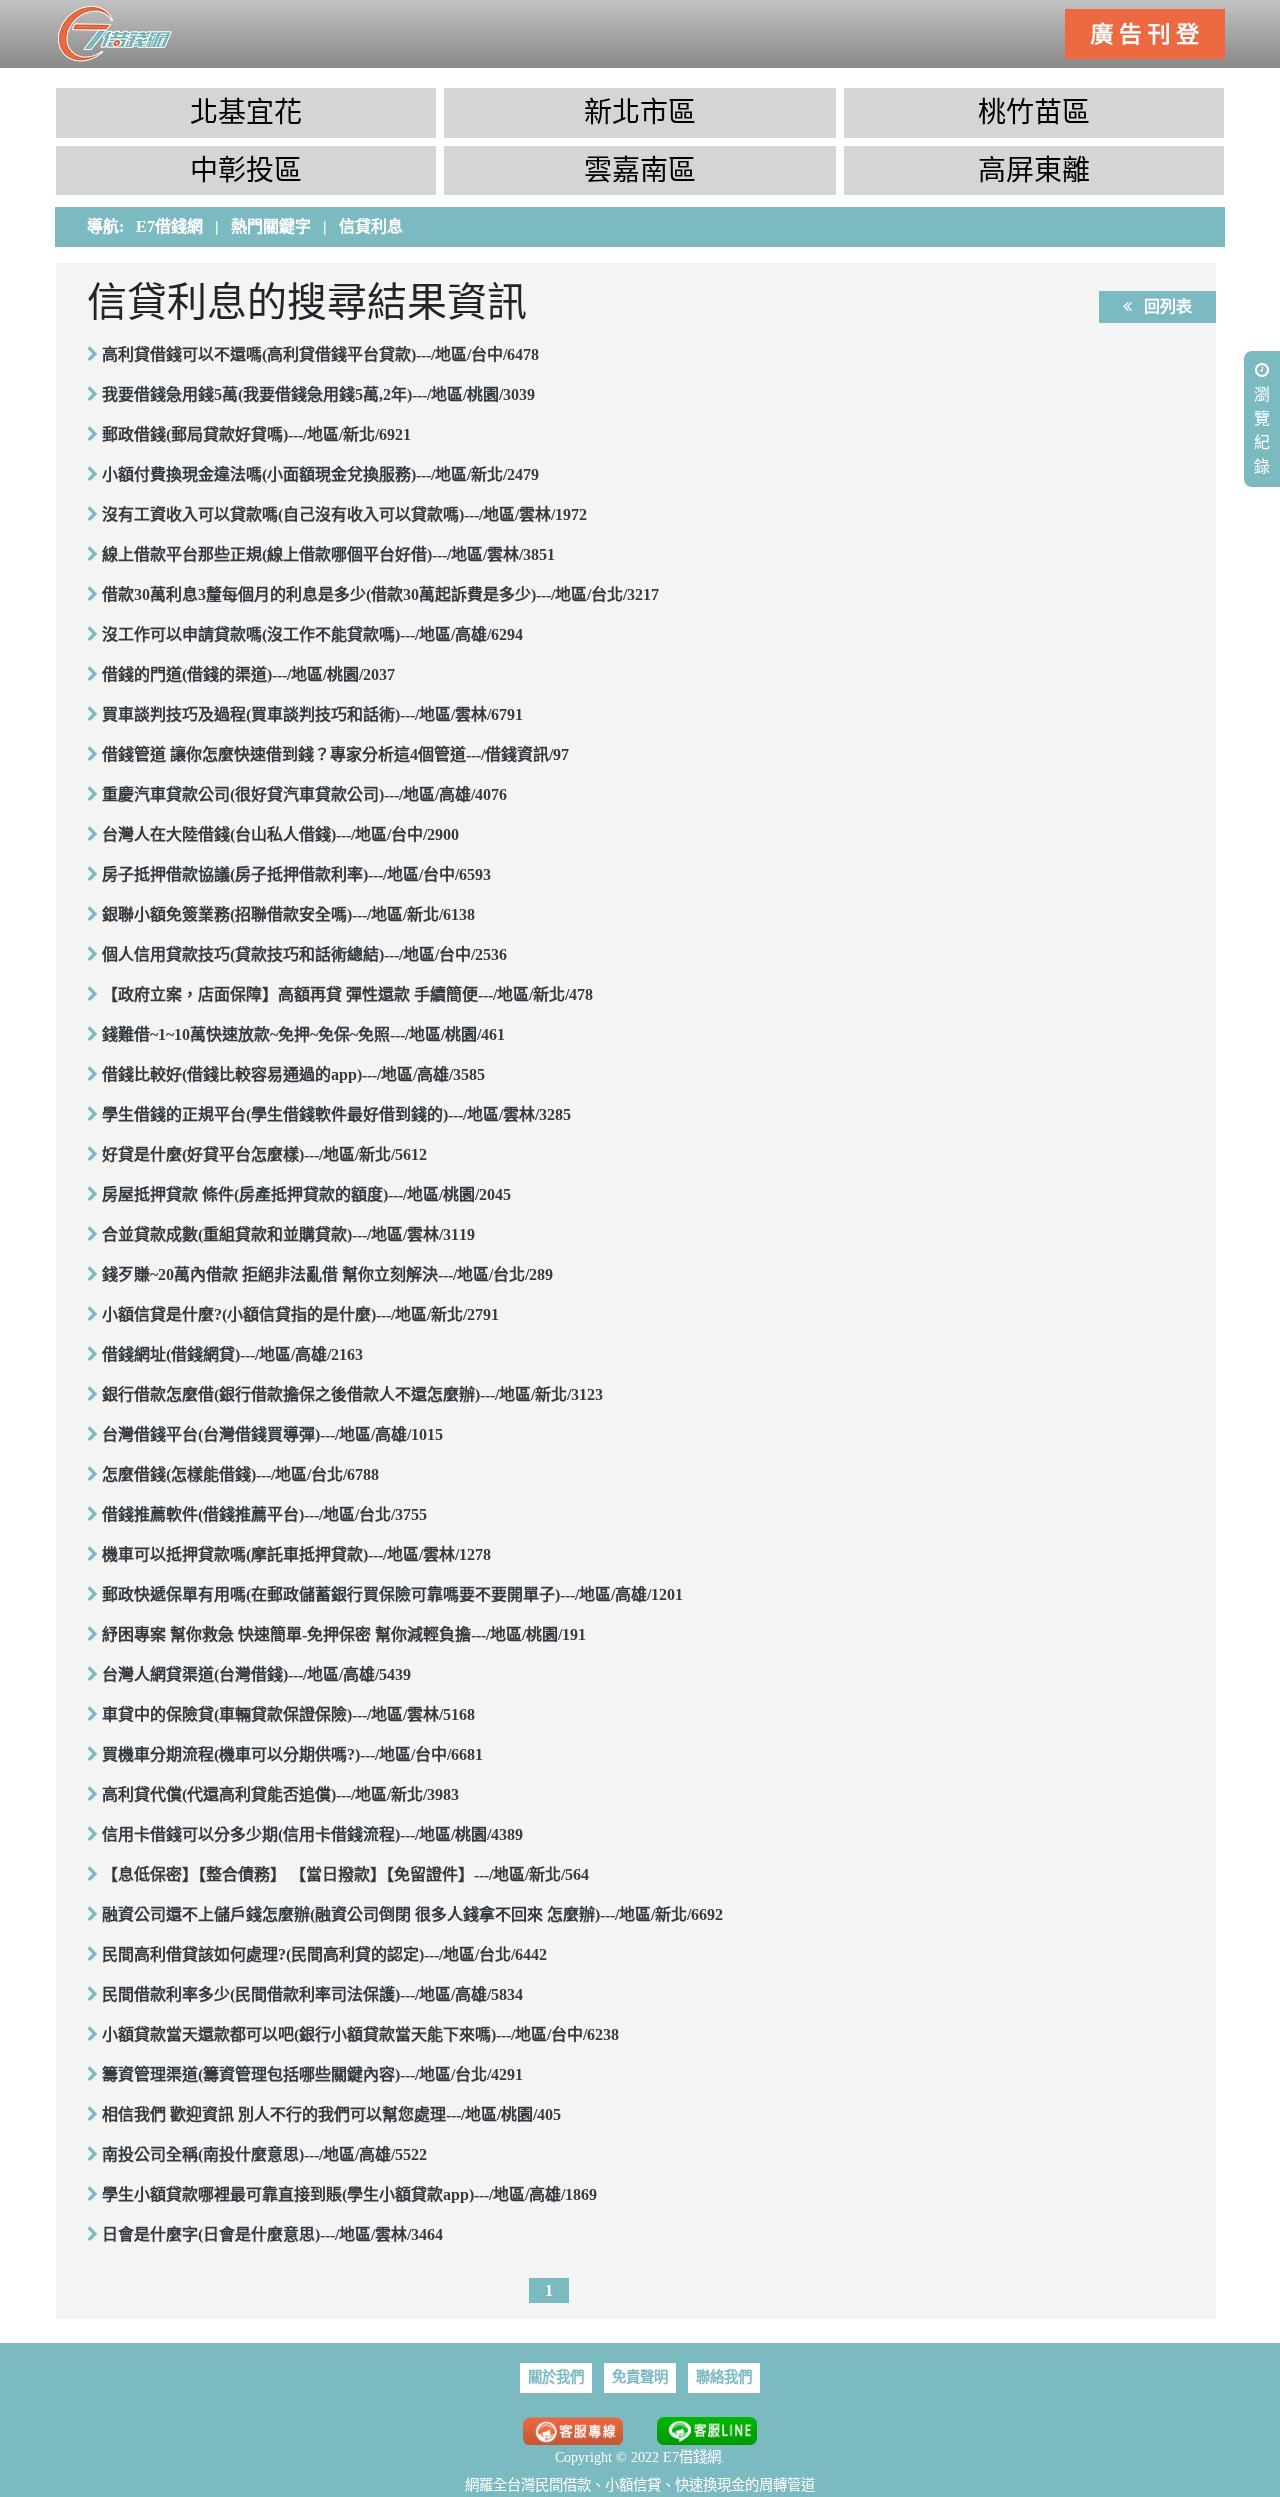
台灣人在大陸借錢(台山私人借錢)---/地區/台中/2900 (280, 834)
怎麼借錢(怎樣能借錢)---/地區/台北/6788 (240, 1474)
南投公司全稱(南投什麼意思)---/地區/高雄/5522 (264, 2154)
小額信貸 (633, 2485)
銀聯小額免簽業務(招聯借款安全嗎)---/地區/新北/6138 (288, 914)
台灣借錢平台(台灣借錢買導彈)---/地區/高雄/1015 (272, 1434)
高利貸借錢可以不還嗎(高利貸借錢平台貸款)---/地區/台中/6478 (320, 354)
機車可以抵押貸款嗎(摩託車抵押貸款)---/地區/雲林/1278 (296, 1554)
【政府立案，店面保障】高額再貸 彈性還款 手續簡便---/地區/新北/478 (347, 994)
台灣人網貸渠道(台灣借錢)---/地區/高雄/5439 (256, 1674)
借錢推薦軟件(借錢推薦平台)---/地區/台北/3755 (264, 1514)
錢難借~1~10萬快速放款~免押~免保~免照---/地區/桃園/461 (303, 1034)
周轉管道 (787, 2485)
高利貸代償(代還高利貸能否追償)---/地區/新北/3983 (280, 1794)
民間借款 (563, 2485)
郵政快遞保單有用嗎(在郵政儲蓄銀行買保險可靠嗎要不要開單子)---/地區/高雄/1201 (392, 1594)
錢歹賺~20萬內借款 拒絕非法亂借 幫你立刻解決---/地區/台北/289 (327, 1274)
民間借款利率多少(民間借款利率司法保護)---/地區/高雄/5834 (312, 1994)
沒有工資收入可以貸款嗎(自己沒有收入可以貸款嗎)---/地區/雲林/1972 (344, 514)
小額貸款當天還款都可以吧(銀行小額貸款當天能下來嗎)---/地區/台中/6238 (360, 2034)
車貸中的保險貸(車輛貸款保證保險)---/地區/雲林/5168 (288, 1714)
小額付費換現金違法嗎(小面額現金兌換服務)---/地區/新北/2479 (320, 474)
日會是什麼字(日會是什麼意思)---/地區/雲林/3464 (272, 2234)
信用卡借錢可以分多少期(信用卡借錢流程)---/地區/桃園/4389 (312, 1834)
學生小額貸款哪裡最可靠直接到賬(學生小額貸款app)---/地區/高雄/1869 (349, 2194)
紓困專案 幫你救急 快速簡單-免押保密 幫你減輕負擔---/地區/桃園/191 (344, 1634)
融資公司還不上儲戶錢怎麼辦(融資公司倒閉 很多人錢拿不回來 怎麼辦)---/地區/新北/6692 (412, 1914)
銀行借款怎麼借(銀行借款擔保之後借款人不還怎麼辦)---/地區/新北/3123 (352, 1394)
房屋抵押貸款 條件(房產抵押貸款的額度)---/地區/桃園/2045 (306, 1194)
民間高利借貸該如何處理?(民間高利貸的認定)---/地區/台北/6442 (324, 1954)
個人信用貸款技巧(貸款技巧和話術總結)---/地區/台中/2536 (304, 954)
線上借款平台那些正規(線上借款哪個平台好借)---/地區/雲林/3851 (328, 554)
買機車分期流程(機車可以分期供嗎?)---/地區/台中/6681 (292, 1754)
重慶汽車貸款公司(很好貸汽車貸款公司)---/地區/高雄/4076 (304, 794)
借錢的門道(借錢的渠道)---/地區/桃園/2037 (248, 674)
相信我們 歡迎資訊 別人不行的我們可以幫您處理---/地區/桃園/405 (331, 2114)
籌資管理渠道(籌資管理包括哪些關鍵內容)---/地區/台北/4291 (312, 2074)
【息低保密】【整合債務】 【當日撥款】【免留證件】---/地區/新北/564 (345, 1874)
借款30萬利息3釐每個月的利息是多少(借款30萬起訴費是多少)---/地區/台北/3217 (380, 594)
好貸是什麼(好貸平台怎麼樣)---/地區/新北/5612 (264, 1154)
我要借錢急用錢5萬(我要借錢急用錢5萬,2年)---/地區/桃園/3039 (318, 394)
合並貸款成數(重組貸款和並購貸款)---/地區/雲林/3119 (288, 1234)
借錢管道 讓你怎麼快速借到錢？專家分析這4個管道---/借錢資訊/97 (335, 754)
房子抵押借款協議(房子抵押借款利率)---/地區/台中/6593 (296, 874)
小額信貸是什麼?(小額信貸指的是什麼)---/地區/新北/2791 (300, 1314)
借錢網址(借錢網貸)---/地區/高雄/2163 (232, 1354)
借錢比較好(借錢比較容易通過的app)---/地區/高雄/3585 (293, 1074)
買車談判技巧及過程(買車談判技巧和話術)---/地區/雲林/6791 (312, 714)
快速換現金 (710, 2485)
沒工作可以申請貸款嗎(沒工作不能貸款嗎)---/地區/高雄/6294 (312, 634)
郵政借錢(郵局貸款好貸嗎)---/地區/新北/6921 (256, 434)
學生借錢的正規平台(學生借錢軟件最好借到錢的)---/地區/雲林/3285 (336, 1114)
